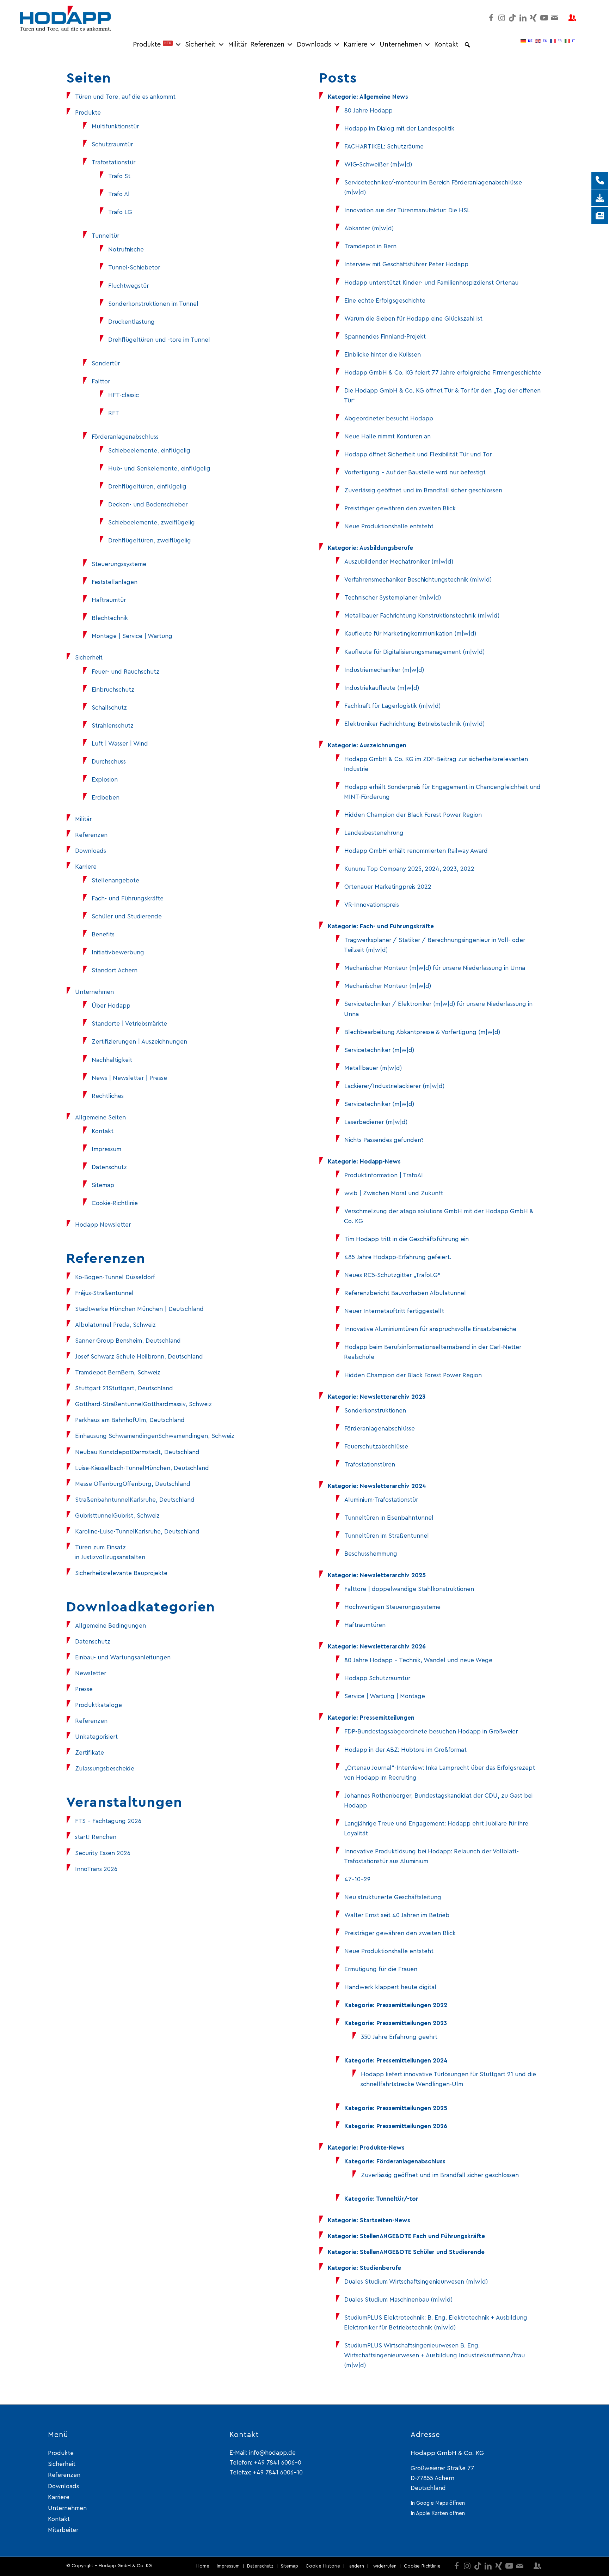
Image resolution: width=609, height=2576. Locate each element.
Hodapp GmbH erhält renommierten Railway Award (416, 851)
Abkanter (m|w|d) (369, 228)
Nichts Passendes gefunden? (384, 1140)
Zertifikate (90, 1753)
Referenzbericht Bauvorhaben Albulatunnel (405, 1293)
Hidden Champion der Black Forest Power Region (413, 815)
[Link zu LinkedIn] (523, 18)
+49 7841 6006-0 (278, 2463)
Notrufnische (126, 250)
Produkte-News (382, 2148)
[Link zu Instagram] (502, 18)
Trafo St (119, 176)
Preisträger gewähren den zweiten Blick (400, 508)
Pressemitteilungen (387, 1718)
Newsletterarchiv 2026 (393, 1647)
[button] (467, 45)
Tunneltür (105, 236)
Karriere (355, 45)
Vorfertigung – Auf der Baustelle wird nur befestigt (415, 472)
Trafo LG (120, 212)
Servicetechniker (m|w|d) (379, 1050)
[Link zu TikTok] (512, 18)
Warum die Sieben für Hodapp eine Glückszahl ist (413, 319)
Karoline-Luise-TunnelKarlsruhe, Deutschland (137, 1532)
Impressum (106, 1149)
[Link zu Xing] (534, 18)
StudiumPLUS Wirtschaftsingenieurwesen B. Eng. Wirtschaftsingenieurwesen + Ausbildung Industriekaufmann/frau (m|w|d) (434, 2355)
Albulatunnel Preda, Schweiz (115, 1325)
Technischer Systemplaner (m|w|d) (393, 598)
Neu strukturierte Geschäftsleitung (393, 1897)
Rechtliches (108, 1096)
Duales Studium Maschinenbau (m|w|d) (398, 2300)
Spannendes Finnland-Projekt (385, 337)
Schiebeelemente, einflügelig (149, 451)
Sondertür (106, 363)
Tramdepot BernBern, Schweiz (118, 1372)
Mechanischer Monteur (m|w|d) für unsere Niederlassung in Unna (435, 968)
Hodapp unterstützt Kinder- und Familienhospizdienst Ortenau (431, 283)
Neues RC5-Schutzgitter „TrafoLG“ (392, 1275)
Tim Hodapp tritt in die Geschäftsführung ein (407, 1239)
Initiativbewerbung (118, 952)
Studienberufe (380, 2268)
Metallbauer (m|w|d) (373, 1068)
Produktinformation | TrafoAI (384, 1175)
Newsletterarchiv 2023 (393, 1397)
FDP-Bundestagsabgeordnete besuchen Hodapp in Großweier (431, 1731)
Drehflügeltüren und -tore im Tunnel (159, 340)
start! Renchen (96, 1837)
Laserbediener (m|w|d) (376, 1122)
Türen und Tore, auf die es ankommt (125, 97)
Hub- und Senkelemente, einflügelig (159, 469)
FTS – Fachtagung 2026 (108, 1821)
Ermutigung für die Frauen (381, 1969)
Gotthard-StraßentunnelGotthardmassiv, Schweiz (143, 1404)
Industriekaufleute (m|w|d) (382, 688)
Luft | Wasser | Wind (120, 744)
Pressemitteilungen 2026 (412, 2126)
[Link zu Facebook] (491, 18)
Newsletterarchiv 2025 (393, 1575)
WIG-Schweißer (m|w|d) (378, 165)
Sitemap (103, 1185)
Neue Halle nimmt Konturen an (387, 436)
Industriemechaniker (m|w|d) (384, 670)
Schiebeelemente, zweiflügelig (152, 523)
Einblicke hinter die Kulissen (383, 355)
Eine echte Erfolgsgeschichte (385, 301)
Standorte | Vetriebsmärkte (129, 1024)
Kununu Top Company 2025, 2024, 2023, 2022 (409, 869)
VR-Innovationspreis (372, 905)
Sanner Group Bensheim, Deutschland (128, 1341)
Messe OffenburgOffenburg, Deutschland (133, 1484)
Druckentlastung (131, 322)
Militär (237, 45)
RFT (114, 413)
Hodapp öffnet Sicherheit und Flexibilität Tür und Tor (418, 454)
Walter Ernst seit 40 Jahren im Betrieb (397, 1915)
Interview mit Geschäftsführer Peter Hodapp (406, 264)
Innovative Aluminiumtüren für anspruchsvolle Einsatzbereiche (430, 1329)
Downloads (314, 45)
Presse (84, 1689)
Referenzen (267, 45)
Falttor (101, 381)
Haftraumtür (109, 600)
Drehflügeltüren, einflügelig (147, 487)
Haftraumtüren (365, 1625)
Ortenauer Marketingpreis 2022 (388, 887)
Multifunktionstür (115, 126)
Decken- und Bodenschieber (148, 505)
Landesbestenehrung (374, 833)
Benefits (103, 934)
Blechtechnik (110, 618)
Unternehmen (401, 45)
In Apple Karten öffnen (438, 2513)
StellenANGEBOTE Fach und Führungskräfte (422, 2236)
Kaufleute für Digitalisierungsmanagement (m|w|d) (414, 652)
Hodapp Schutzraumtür (377, 1678)
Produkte (152, 45)
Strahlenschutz (113, 726)
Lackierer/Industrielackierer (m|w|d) (394, 1086)
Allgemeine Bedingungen (110, 1626)
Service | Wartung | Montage (385, 1696)
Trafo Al (119, 194)
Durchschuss (109, 762)
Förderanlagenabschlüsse (380, 1429)
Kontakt (446, 45)
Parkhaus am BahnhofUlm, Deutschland (130, 1420)
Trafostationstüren (370, 1465)
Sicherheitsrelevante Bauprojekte (121, 1573)
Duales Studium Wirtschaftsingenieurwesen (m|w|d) (416, 2282)
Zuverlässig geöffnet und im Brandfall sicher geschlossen (423, 490)
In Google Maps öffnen (438, 2503)
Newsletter (91, 1673)
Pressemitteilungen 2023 (412, 2023)
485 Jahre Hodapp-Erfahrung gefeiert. (398, 1257)
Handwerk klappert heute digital (390, 1987)
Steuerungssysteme (119, 564)
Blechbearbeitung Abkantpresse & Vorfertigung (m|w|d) (422, 1032)
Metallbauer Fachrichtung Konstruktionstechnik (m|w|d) (422, 616)
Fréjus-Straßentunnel (104, 1293)
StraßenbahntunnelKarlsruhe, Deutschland (135, 1500)
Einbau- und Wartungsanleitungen (123, 1657)
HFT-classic (124, 395)
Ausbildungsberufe (386, 548)
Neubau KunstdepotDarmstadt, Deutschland (137, 1452)
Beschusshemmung (371, 1554)
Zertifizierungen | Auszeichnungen (139, 1042)
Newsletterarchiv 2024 (393, 1486)
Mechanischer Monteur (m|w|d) (388, 986)
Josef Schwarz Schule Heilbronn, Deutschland (139, 1357)
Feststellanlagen (115, 582)
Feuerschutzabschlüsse (376, 1447)
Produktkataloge (99, 1705)
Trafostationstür (113, 162)
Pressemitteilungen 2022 (412, 2005)
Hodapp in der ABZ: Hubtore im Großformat (405, 1750)
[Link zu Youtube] (544, 18)
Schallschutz (109, 708)
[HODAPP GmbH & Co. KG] (65, 18)
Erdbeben (106, 798)
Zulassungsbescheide (105, 1769)
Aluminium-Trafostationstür (381, 1500)
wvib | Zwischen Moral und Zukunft (394, 1193)
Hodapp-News (380, 1162)
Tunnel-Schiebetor (134, 268)
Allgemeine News (384, 97)
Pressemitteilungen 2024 (412, 2061)
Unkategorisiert (96, 1737)
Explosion (105, 780)
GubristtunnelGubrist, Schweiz (117, 1516)
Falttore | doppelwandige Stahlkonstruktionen (409, 1589)
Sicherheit (200, 45)
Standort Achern (115, 970)
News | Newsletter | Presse (129, 1078)
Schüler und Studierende (127, 916)
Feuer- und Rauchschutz (125, 672)
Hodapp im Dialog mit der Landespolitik (399, 129)
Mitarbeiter (63, 2530)
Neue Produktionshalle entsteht (389, 526)
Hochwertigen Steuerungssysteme (392, 1607)
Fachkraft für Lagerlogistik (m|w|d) (392, 706)
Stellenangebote (115, 880)
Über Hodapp (111, 1006)
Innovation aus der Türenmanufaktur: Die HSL (407, 210)
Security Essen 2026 (103, 1853)
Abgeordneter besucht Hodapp (389, 418)
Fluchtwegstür (128, 286)
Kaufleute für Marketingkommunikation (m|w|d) (410, 634)
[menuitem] (203, 2566)
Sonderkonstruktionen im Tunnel (153, 304)
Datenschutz (109, 1167)
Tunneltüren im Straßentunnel (387, 1536)
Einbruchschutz (113, 690)
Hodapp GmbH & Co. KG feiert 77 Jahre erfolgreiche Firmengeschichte (443, 373)
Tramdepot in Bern (370, 246)
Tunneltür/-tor (397, 2199)
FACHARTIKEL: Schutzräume (384, 147)
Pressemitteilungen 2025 (412, 2108)
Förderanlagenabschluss (125, 437)
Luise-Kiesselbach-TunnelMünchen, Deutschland (142, 1468)
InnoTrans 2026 (96, 1869)
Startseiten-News (385, 2220)
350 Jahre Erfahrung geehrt (399, 2037)
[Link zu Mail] (555, 18)
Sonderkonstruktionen (375, 1411)
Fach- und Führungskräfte (128, 898)
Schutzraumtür (112, 144)
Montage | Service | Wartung (132, 636)
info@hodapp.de (272, 2453)
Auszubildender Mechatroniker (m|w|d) (399, 562)
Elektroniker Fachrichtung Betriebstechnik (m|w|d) (414, 724)
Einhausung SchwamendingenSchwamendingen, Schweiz (155, 1436)
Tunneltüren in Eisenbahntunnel (389, 1518)
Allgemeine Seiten (100, 1117)
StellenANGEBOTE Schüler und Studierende (422, 2252)
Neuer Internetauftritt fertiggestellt (394, 1311)
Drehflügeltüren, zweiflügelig (150, 540)
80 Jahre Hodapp (368, 111)
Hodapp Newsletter (103, 1225)
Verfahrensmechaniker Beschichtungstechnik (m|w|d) (418, 580)
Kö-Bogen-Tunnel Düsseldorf (115, 1277)
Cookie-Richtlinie (115, 1203)
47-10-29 (357, 1879)
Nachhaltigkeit (112, 1060)
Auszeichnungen (383, 745)
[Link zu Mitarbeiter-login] (572, 18)
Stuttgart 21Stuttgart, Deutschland (124, 1388)
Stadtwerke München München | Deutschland (139, 1309)
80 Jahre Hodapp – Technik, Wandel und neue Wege (418, 1660)
